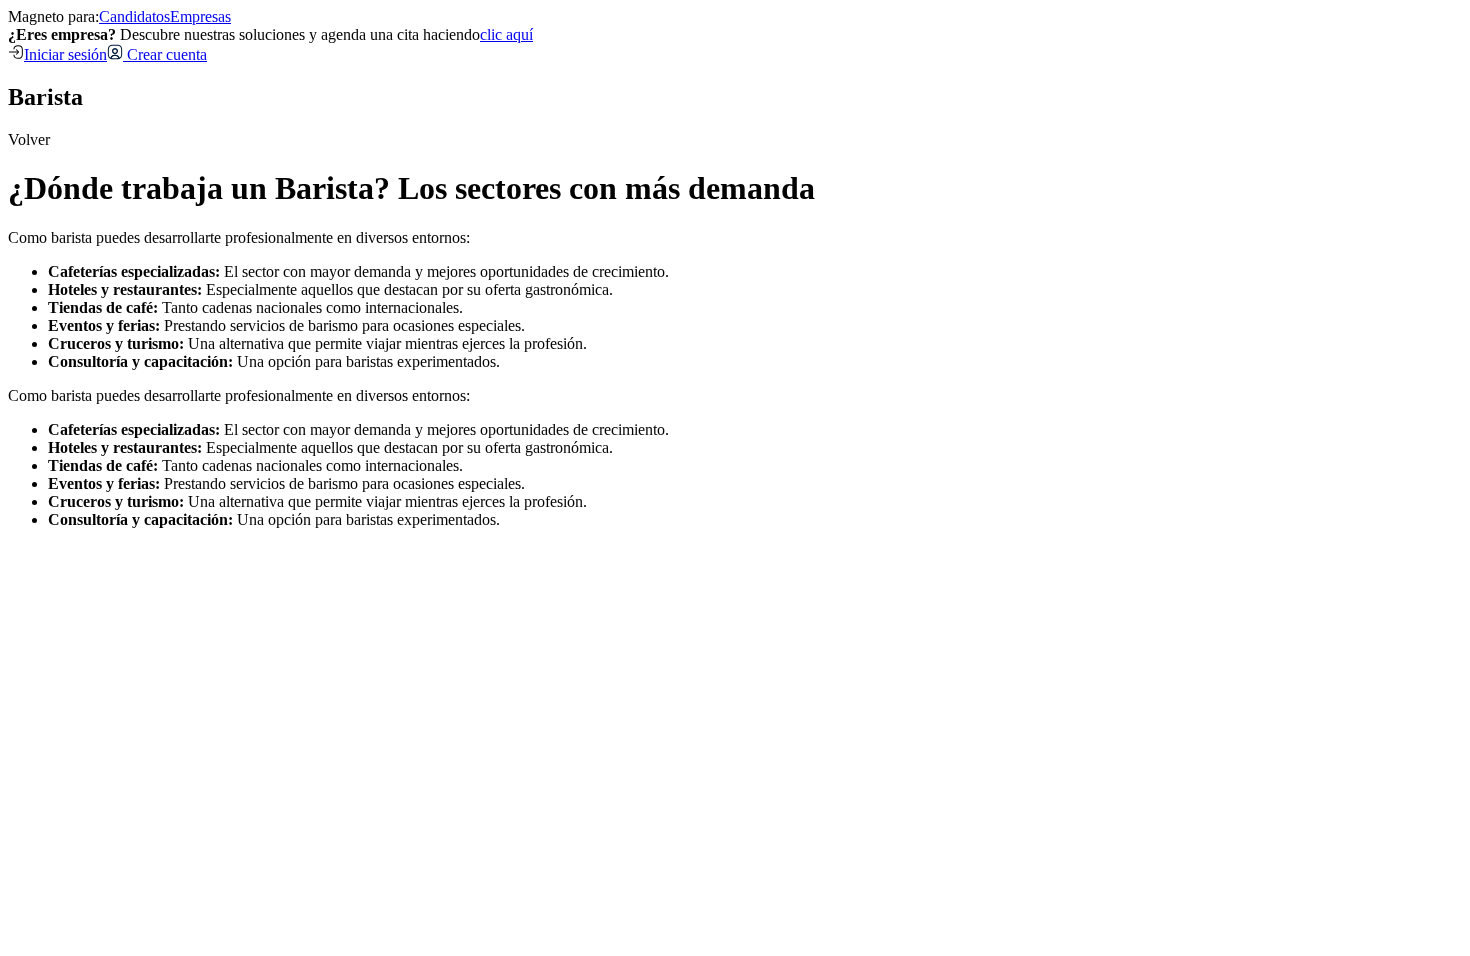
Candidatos (134, 16)
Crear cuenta (165, 54)
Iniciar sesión (65, 54)
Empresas (200, 16)
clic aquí (506, 34)
